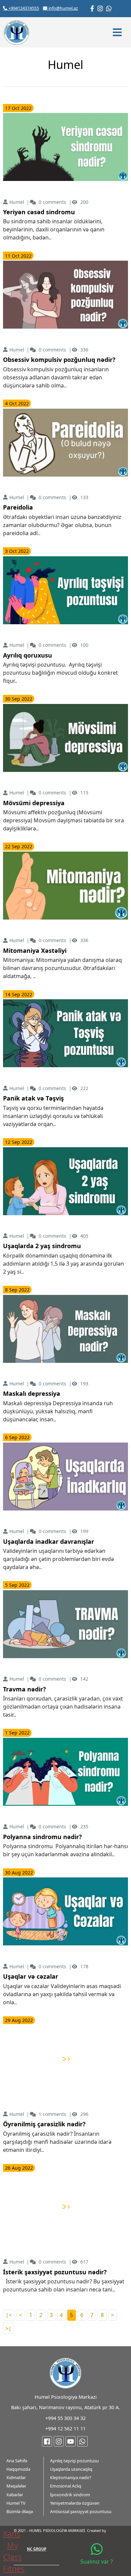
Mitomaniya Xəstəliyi (35, 951)
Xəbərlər (15, 2495)
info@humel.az (63, 8)
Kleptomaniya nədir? (71, 2477)
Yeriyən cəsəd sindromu (39, 212)
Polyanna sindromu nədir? (42, 1837)
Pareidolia (18, 508)
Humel (17, 202)
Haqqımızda (18, 2469)
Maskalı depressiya (32, 1394)
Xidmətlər (16, 2477)
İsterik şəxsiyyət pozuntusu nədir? (55, 2272)
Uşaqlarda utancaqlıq (71, 2469)
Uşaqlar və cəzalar (31, 1977)
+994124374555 (23, 8)
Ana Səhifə (17, 2461)
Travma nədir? (25, 1689)
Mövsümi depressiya (34, 803)
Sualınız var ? (97, 2562)
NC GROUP (37, 2549)
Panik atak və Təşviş (33, 1098)
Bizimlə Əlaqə (20, 2511)
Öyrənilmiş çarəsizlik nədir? (44, 2124)
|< (9, 2315)
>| (8, 2328)
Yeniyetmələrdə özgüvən (75, 2503)
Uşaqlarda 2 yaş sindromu (42, 1246)
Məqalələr (16, 2486)
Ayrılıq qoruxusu (28, 656)
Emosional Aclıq (66, 2486)
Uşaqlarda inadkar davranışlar (49, 1542)
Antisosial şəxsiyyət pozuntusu (81, 2511)
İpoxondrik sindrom (70, 2495)
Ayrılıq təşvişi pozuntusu (74, 2461)
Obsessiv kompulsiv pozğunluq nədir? (59, 360)
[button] (118, 32)
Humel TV (16, 2503)
